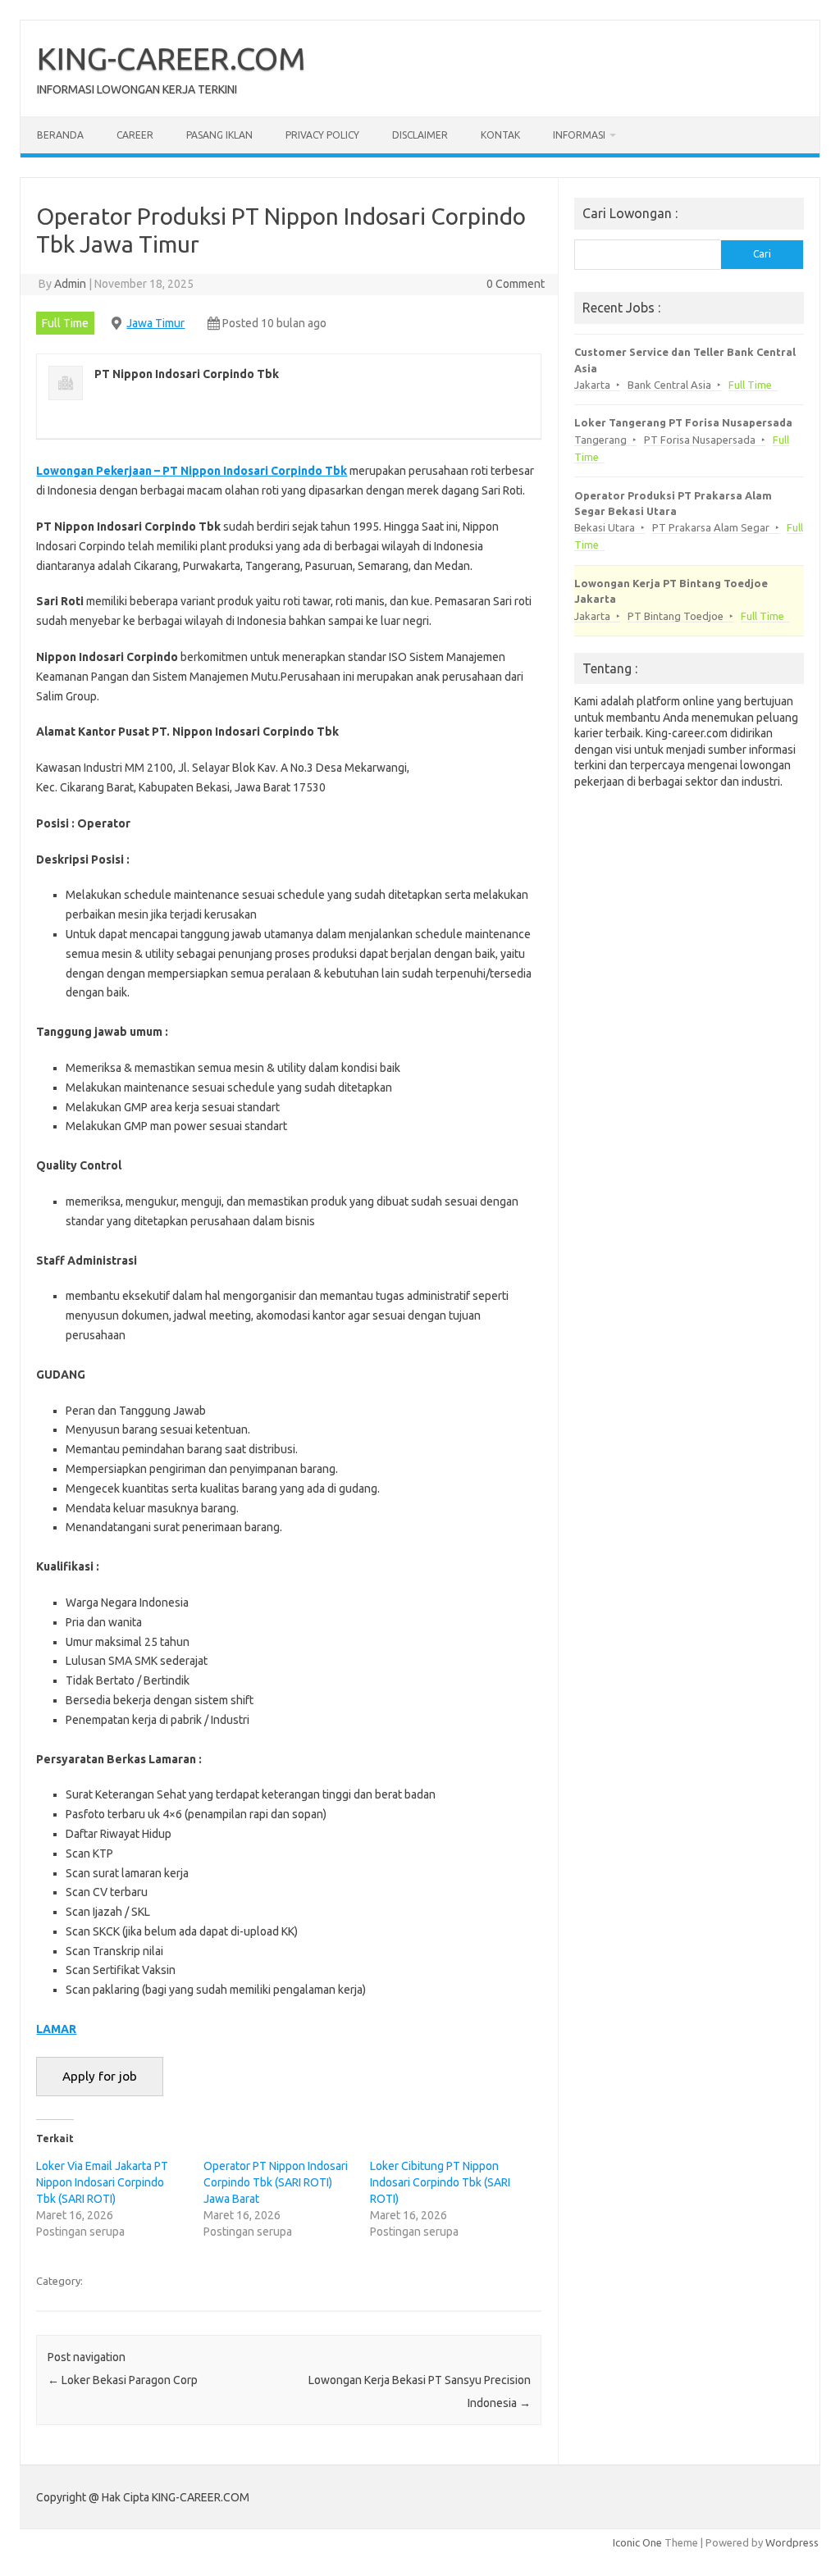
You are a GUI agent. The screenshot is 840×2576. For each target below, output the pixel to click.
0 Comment (516, 284)
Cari (762, 254)
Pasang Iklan (219, 135)
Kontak (500, 135)
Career (135, 135)
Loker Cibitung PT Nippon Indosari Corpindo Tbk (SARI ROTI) (440, 2182)
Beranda (60, 135)
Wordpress (792, 2542)
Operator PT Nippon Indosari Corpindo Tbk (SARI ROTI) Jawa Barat (276, 2182)
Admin (70, 284)
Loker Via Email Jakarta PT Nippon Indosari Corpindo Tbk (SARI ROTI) (102, 2182)
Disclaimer (420, 135)
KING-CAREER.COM (171, 58)
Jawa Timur (155, 323)
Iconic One (637, 2542)
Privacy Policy (322, 135)
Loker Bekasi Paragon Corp (123, 2380)
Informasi (579, 135)
